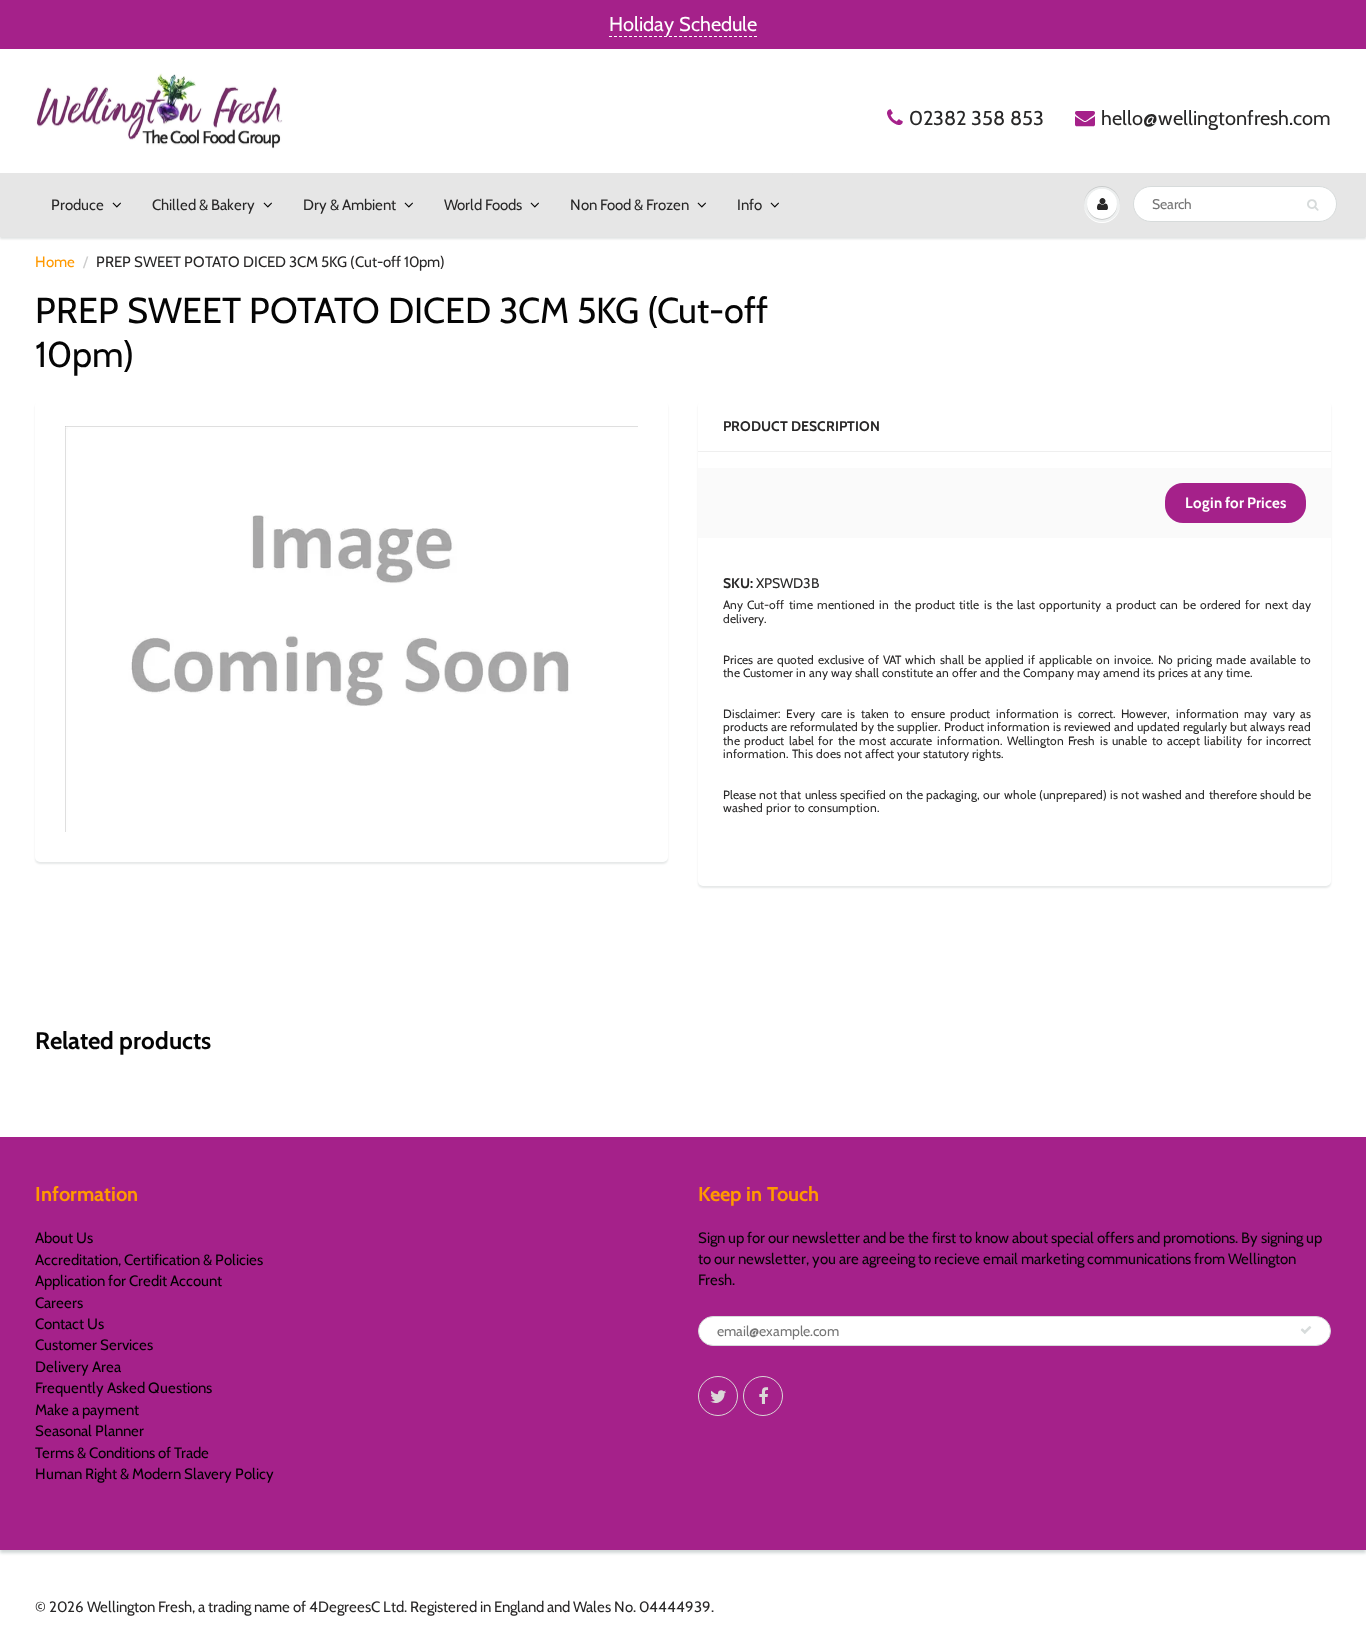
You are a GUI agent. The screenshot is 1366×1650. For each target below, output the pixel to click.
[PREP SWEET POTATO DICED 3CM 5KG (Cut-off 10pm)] (351, 628)
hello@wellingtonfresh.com (1216, 118)
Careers (59, 1303)
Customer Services (94, 1345)
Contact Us (69, 1324)
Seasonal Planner (89, 1431)
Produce (77, 205)
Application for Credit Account (128, 1281)
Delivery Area (78, 1367)
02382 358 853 (976, 118)
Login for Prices (1235, 503)
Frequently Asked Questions (123, 1388)
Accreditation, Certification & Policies (149, 1260)
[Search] (1312, 205)
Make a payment (87, 1410)
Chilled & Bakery (203, 205)
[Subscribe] (1306, 1330)
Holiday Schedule (683, 24)
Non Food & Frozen (629, 205)
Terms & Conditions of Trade (122, 1453)
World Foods (483, 205)
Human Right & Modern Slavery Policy (154, 1474)
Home (55, 262)
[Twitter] (718, 1396)
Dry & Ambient (349, 205)
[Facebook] (763, 1396)
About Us (64, 1238)
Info (749, 205)
